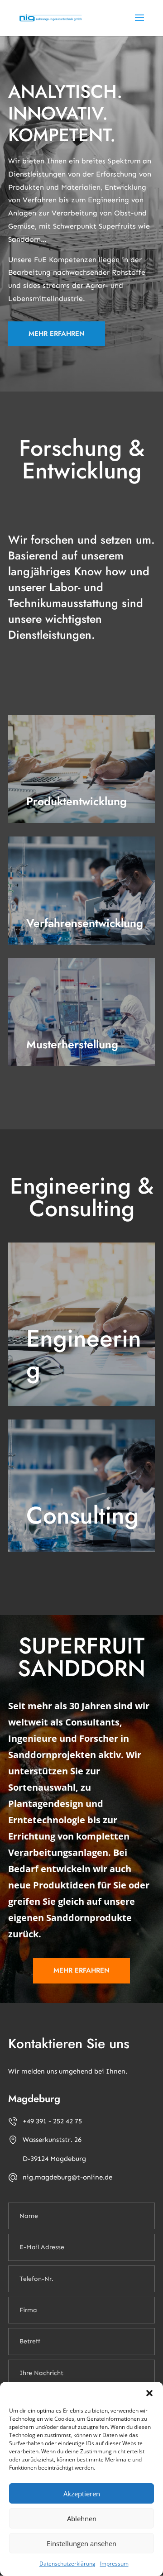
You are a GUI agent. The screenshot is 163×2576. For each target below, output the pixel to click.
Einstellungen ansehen (81, 2543)
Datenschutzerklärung (67, 2564)
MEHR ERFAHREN (57, 334)
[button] (149, 2393)
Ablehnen (82, 2519)
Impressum (114, 2564)
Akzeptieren (82, 2494)
